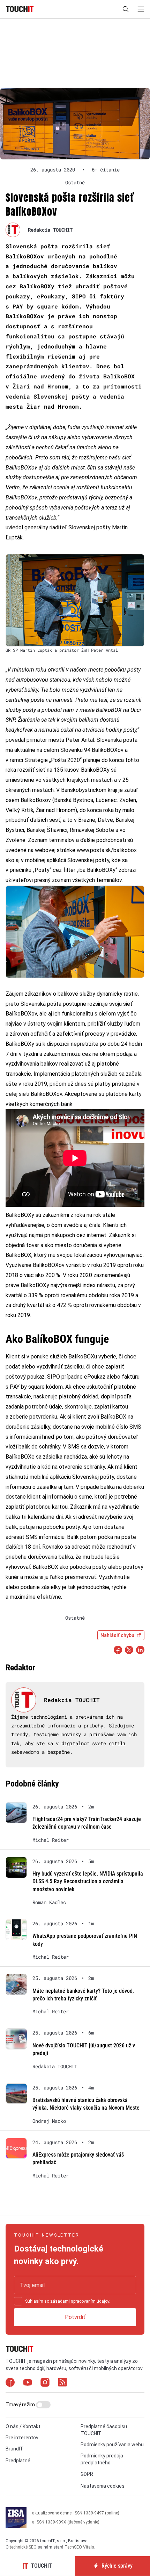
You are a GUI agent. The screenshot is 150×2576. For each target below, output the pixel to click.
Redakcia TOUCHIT (50, 230)
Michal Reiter (51, 1840)
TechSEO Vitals (79, 2547)
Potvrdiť (75, 2317)
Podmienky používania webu (112, 2445)
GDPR (87, 2474)
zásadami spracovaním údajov (80, 2301)
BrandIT (14, 2449)
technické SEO (23, 2547)
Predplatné (18, 2461)
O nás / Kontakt (23, 2426)
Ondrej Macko (49, 2121)
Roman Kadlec (49, 1902)
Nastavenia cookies (103, 2486)
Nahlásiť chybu (117, 1635)
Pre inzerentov (22, 2438)
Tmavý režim (21, 2405)
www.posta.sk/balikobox (107, 850)
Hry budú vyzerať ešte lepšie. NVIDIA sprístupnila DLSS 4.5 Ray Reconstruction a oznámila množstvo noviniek (88, 1881)
